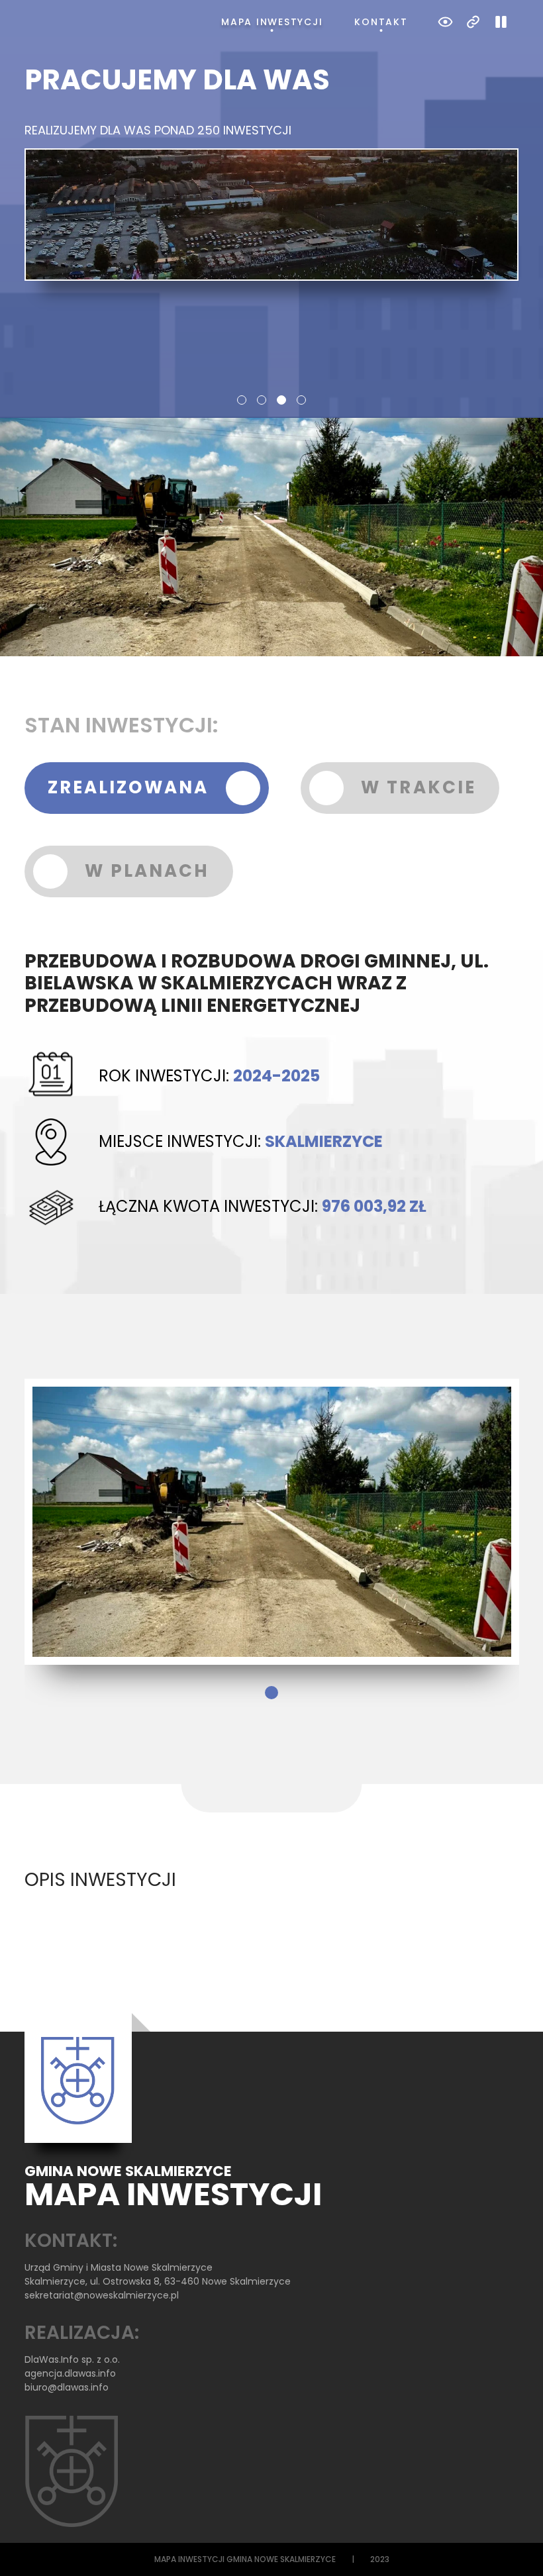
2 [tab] (262, 400)
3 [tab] (281, 400)
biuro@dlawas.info (67, 2387)
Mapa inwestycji (272, 22)
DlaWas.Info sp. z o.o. (72, 2359)
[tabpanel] (272, 172)
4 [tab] (301, 400)
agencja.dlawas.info (70, 2373)
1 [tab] (242, 400)
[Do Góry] (515, 2548)
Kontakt (381, 22)
